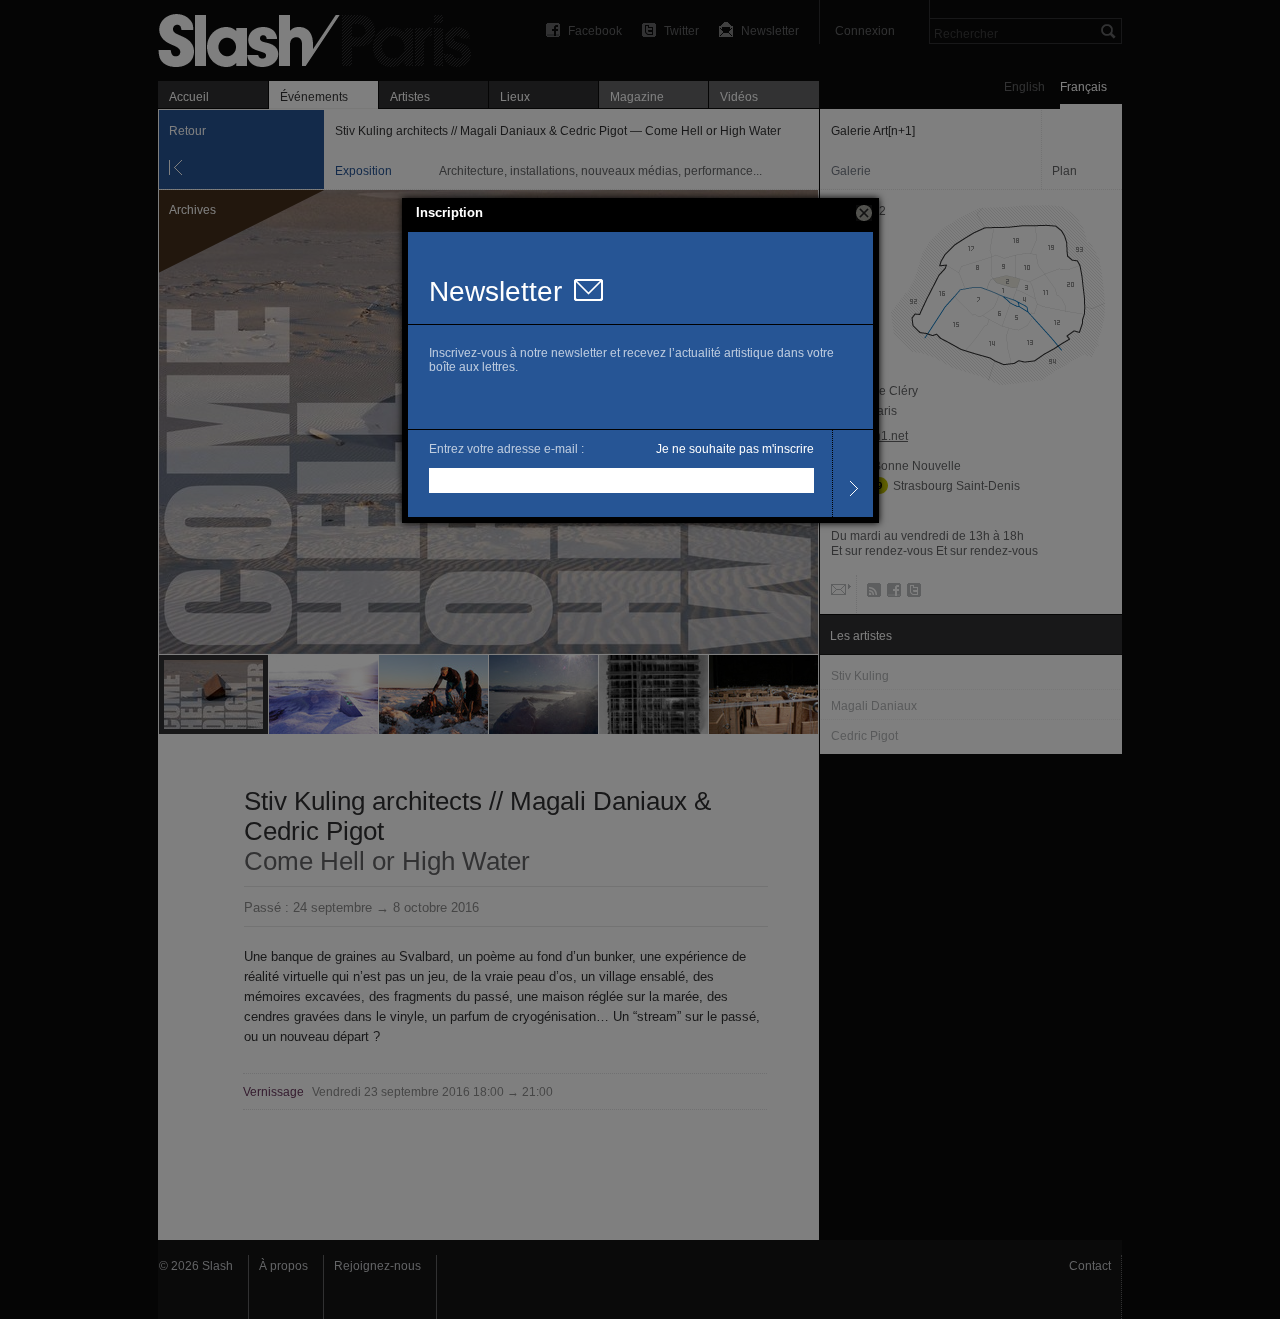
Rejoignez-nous (377, 1266)
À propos (283, 1266)
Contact (1090, 1266)
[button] (864, 213)
